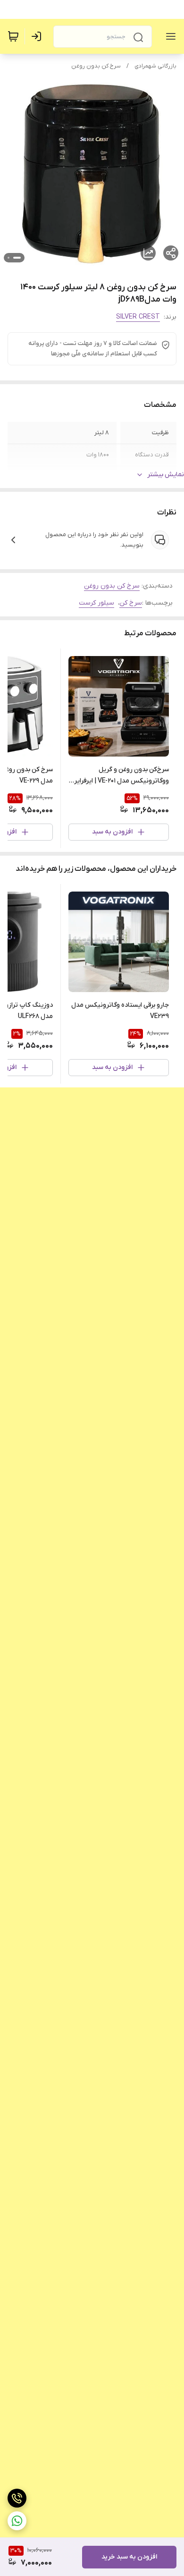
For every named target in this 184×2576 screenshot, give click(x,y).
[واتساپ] (17, 2521)
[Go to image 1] (17, 258)
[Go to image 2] (8, 258)
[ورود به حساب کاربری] (38, 36)
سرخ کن (131, 603)
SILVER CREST (138, 317)
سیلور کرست (96, 603)
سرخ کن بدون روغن (96, 66)
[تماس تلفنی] (17, 2498)
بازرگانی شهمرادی (155, 66)
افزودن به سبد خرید (129, 2557)
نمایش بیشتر (166, 475)
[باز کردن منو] (169, 36)
